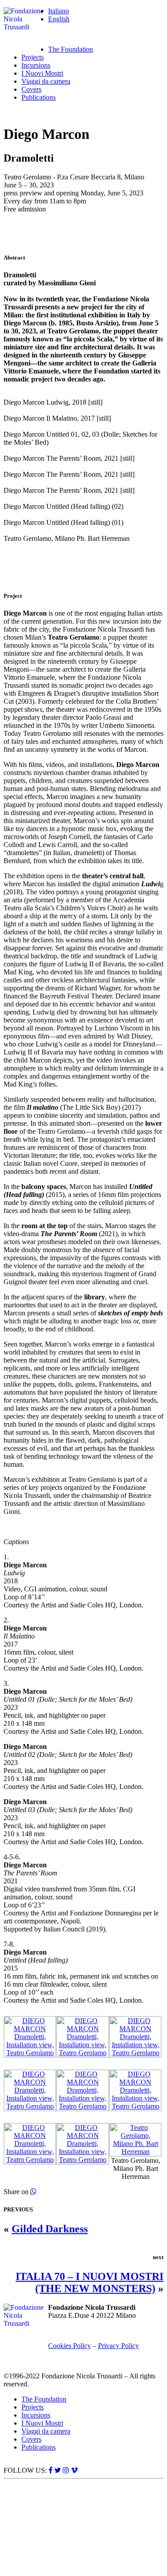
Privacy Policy (118, 2346)
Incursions (36, 65)
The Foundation (71, 49)
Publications (39, 97)
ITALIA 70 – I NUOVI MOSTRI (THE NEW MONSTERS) (90, 2282)
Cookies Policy (69, 2346)
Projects (33, 57)
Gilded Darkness (50, 2229)
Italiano (59, 11)
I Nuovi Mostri (42, 73)
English (59, 19)
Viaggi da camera (46, 81)
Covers (31, 89)
